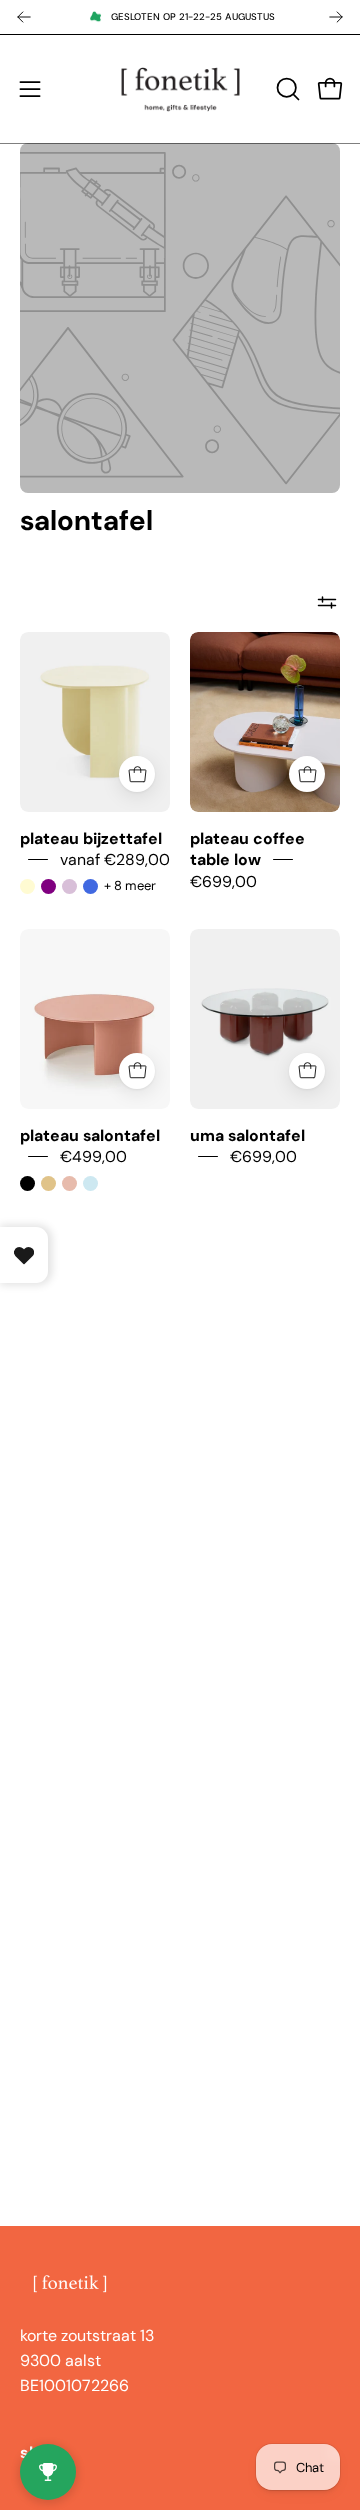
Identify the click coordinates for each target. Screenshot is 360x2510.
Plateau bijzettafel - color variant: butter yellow (27, 886)
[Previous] (24, 17)
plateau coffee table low (247, 849)
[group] (180, 17)
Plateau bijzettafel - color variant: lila (69, 886)
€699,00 (223, 880)
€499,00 (93, 1156)
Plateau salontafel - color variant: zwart (27, 1183)
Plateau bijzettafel (91, 838)
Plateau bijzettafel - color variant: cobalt (90, 886)
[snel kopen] (137, 774)
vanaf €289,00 (115, 859)
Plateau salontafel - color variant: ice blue (90, 1183)
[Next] (336, 17)
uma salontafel (247, 1134)
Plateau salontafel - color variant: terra (69, 1183)
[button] (286, 89)
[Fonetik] (180, 89)
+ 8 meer (130, 886)
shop (39, 2452)
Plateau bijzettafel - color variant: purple (48, 886)
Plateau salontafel (90, 1134)
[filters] (327, 602)
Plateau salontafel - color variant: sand (48, 1183)
